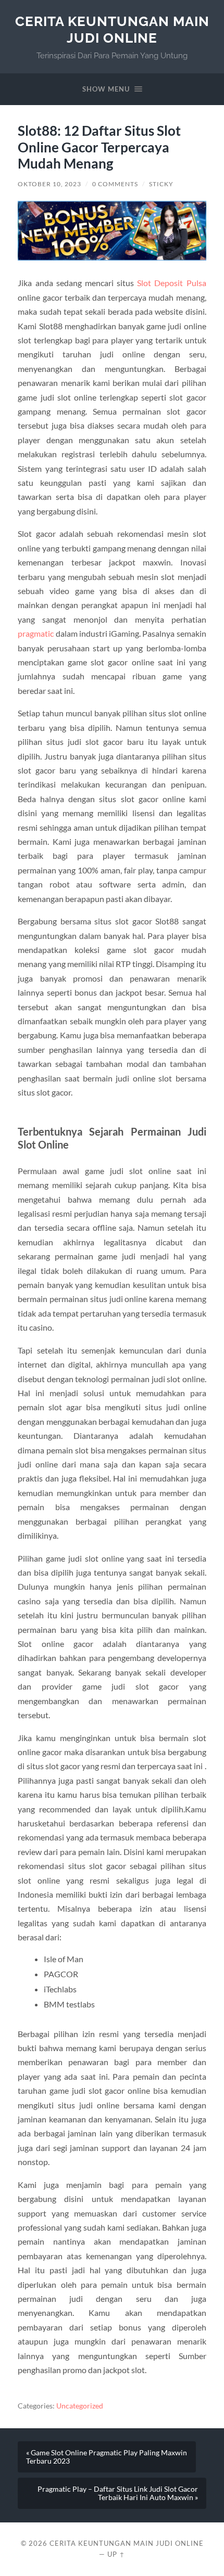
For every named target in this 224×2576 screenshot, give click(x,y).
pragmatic (36, 633)
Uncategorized (80, 2406)
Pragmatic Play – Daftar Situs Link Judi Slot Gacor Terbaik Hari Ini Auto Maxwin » (118, 2493)
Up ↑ (116, 2554)
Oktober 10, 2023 (49, 184)
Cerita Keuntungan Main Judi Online (112, 29)
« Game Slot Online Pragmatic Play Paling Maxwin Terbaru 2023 (107, 2457)
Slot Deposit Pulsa (171, 283)
